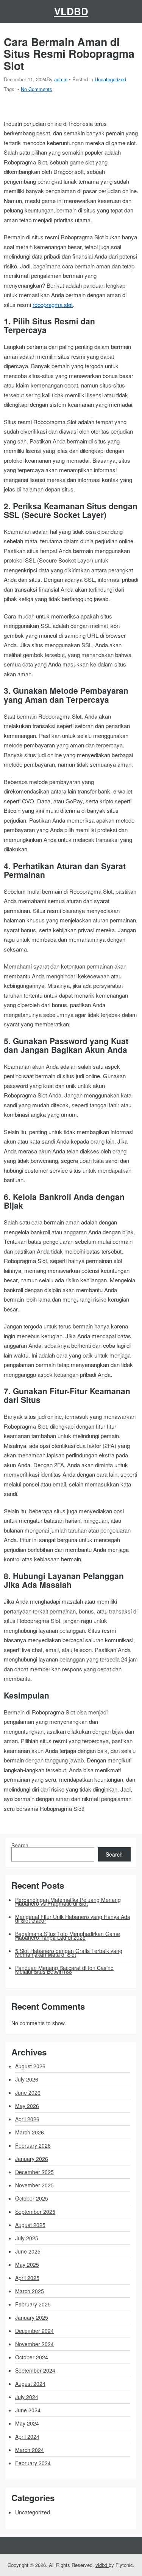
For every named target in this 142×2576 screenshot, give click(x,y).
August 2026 (30, 2066)
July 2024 (27, 2397)
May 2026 (27, 2106)
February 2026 (33, 2145)
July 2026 (27, 2079)
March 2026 (30, 2132)
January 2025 (32, 2317)
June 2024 (28, 2410)
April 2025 (27, 2278)
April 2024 (27, 2437)
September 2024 (35, 2370)
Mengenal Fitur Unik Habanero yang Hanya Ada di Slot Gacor (73, 1919)
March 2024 (30, 2450)
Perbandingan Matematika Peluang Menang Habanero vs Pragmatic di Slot (68, 1902)
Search (20, 1845)
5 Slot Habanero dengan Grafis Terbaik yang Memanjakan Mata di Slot (69, 1953)
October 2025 (32, 2198)
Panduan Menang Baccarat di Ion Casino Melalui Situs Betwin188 (64, 1970)
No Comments (37, 89)
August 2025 (30, 2225)
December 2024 (34, 2331)
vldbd (71, 11)
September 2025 (35, 2212)
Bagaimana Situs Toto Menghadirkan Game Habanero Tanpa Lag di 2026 (68, 1936)
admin (61, 79)
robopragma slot (53, 305)
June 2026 (28, 2092)
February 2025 (33, 2304)
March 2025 (30, 2291)
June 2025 (28, 2251)
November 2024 (34, 2344)
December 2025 (34, 2172)
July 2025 (27, 2238)
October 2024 (32, 2357)
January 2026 (32, 2159)
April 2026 (27, 2119)
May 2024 (27, 2423)
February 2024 (33, 2463)
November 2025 (34, 2185)
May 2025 (27, 2264)
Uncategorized (110, 79)
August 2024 (30, 2384)
